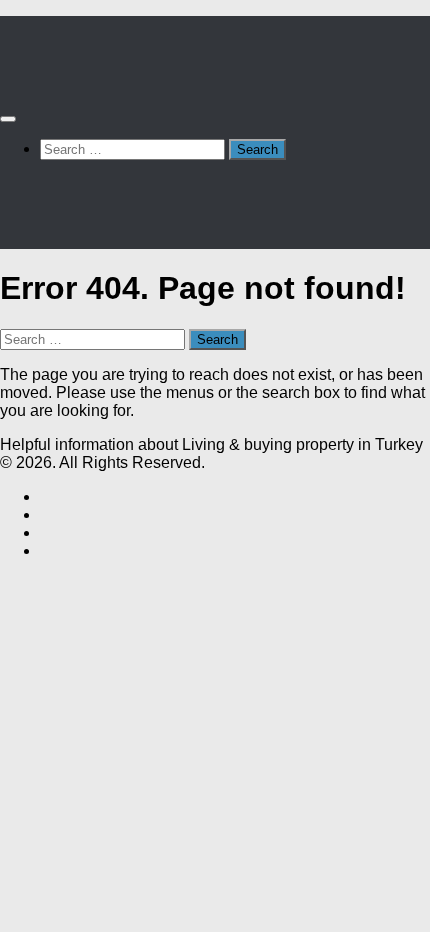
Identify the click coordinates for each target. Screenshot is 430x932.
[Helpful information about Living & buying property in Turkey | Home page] (107, 79)
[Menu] (8, 119)
